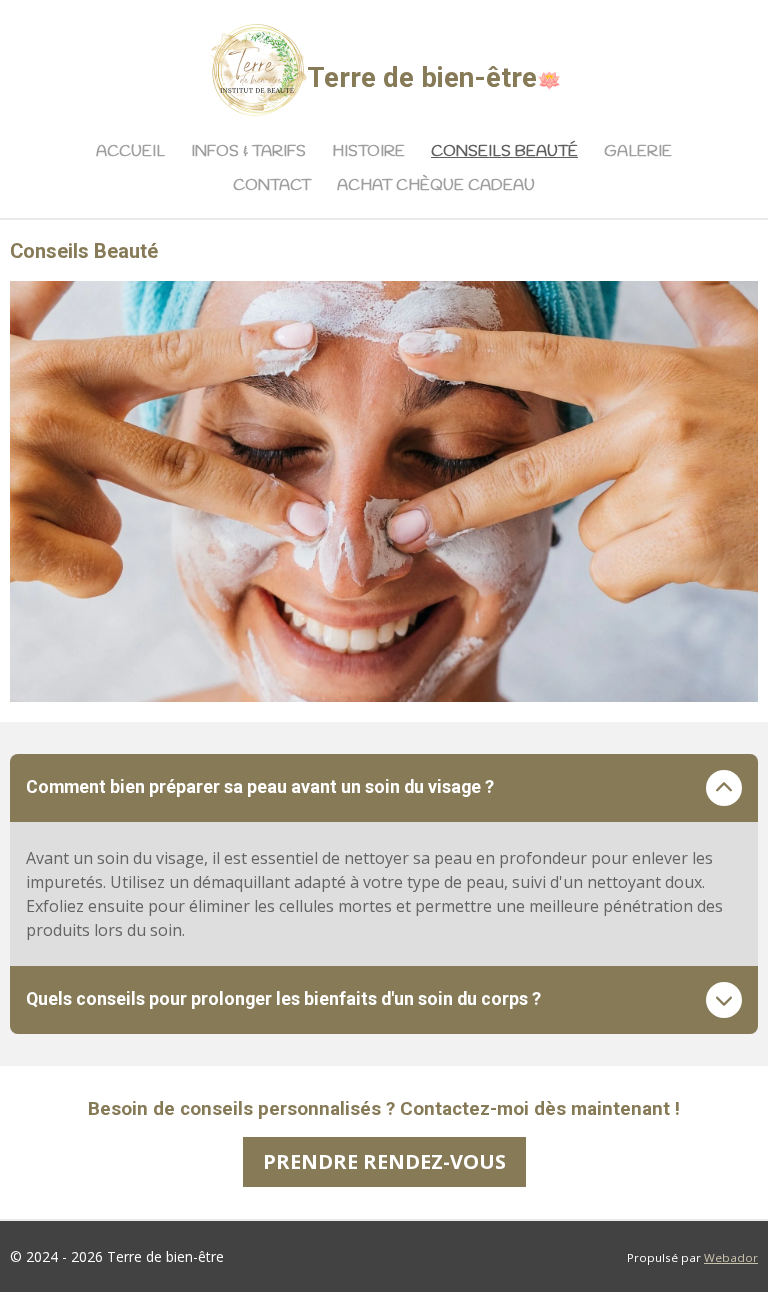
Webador (731, 1257)
